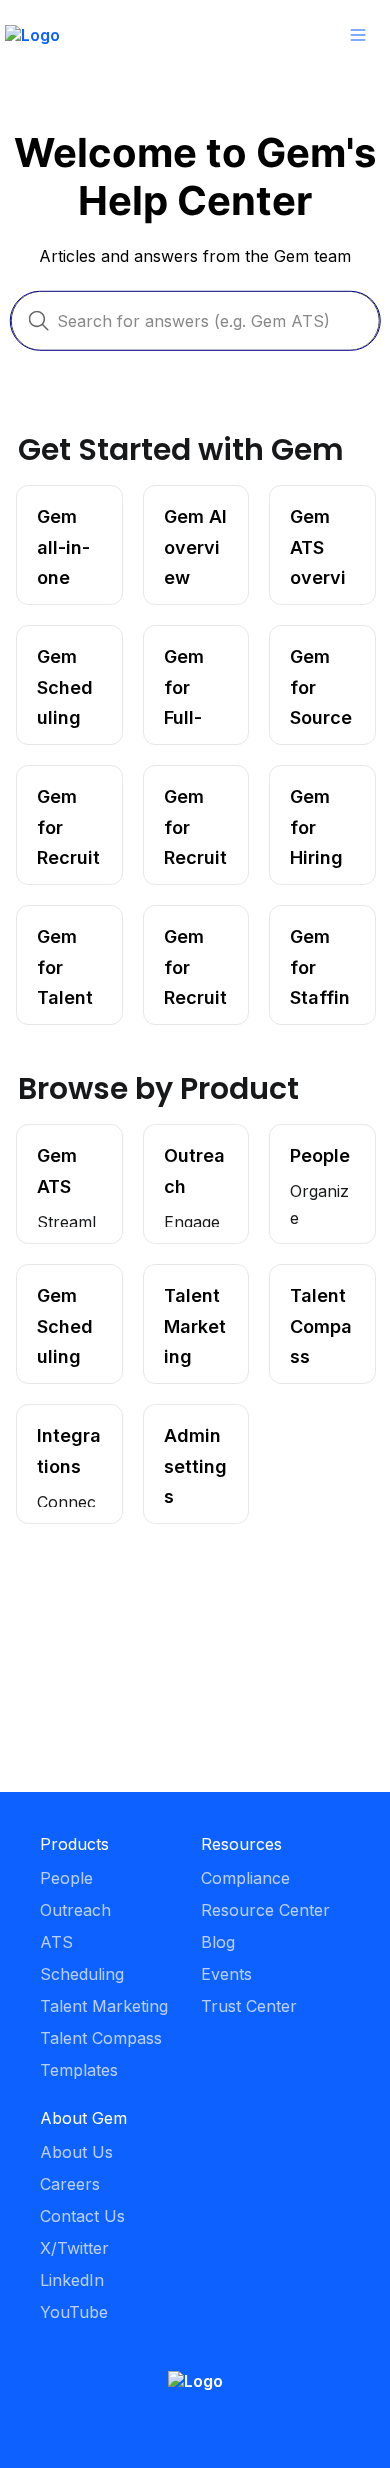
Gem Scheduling (59, 1285)
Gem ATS (53, 1135)
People (296, 1135)
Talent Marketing (182, 1285)
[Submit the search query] (39, 321)
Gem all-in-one (59, 506)
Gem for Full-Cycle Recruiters (195, 656)
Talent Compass (305, 1285)
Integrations (62, 1415)
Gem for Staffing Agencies (304, 936)
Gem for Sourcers (305, 646)
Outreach (179, 1135)
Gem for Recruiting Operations (185, 936)
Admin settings (172, 1425)
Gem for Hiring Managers (308, 796)
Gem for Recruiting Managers (182, 796)
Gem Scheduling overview (59, 656)
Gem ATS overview (306, 506)
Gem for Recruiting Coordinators (66, 796)
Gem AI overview (178, 506)
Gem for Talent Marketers (56, 936)
